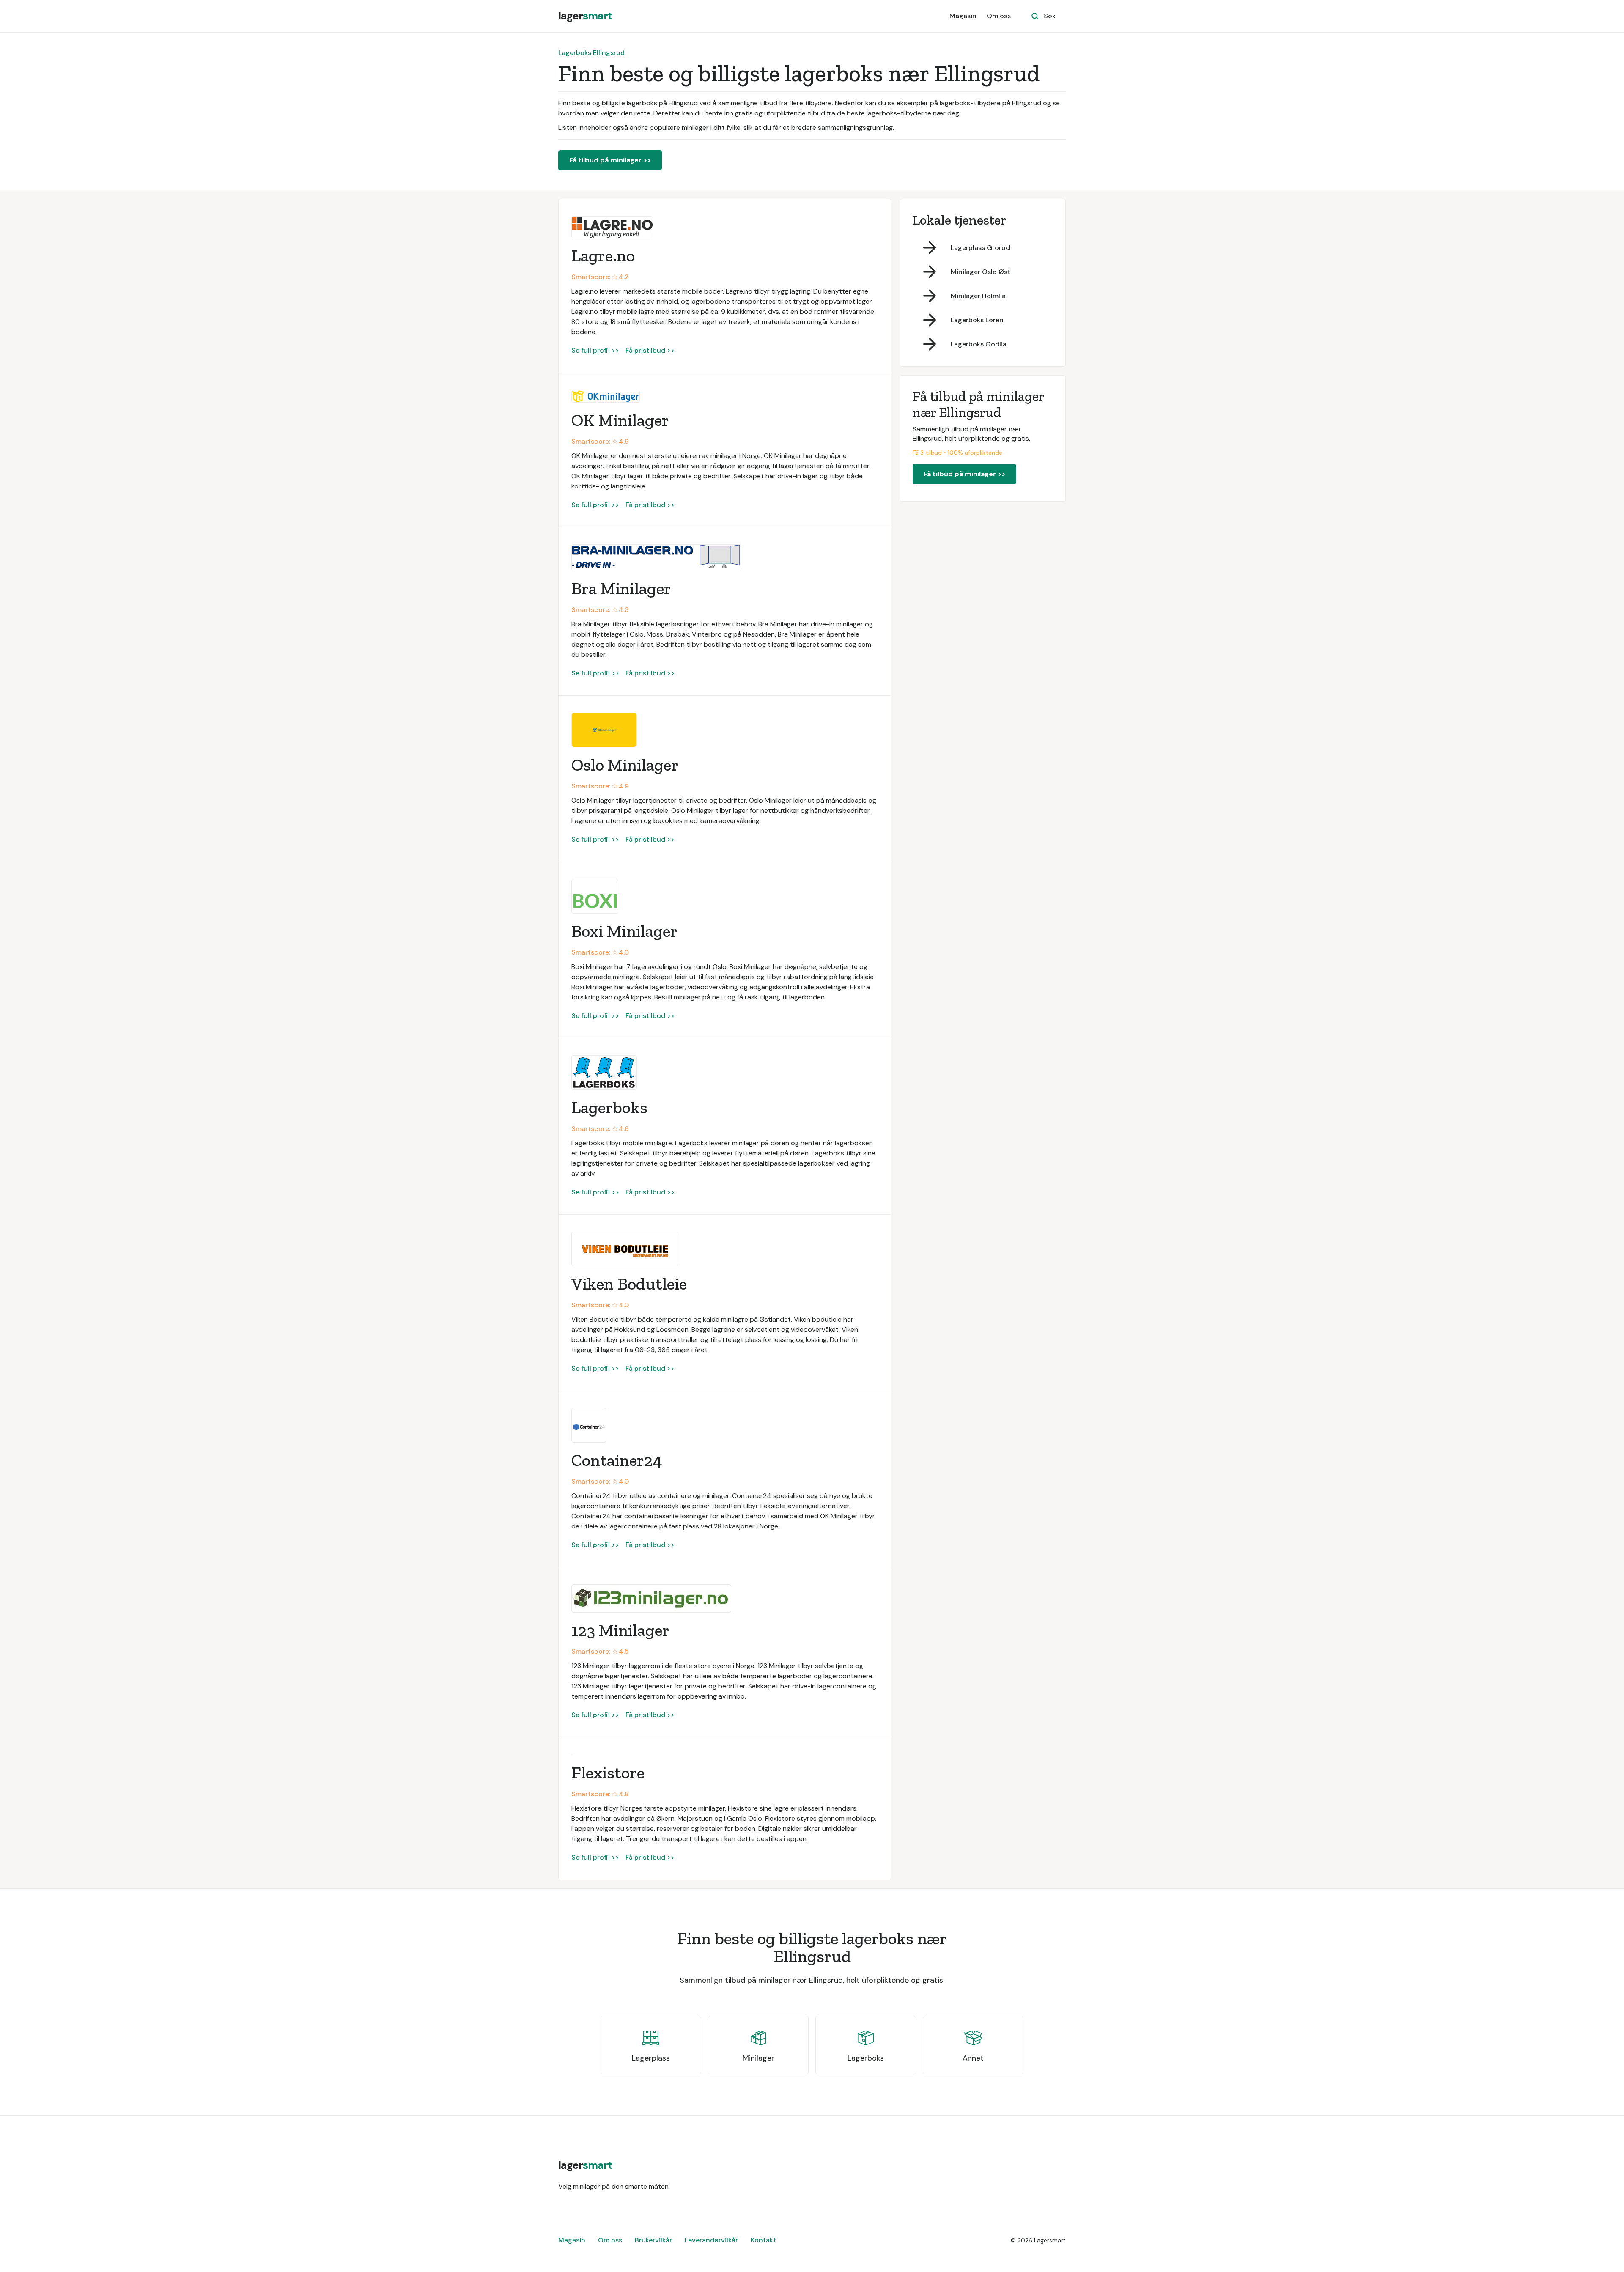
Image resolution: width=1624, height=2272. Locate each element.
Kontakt (763, 2240)
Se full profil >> (595, 350)
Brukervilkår (653, 2240)
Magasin (963, 16)
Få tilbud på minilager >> (610, 160)
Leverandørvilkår (711, 2240)
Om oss (999, 16)
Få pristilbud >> (650, 350)
